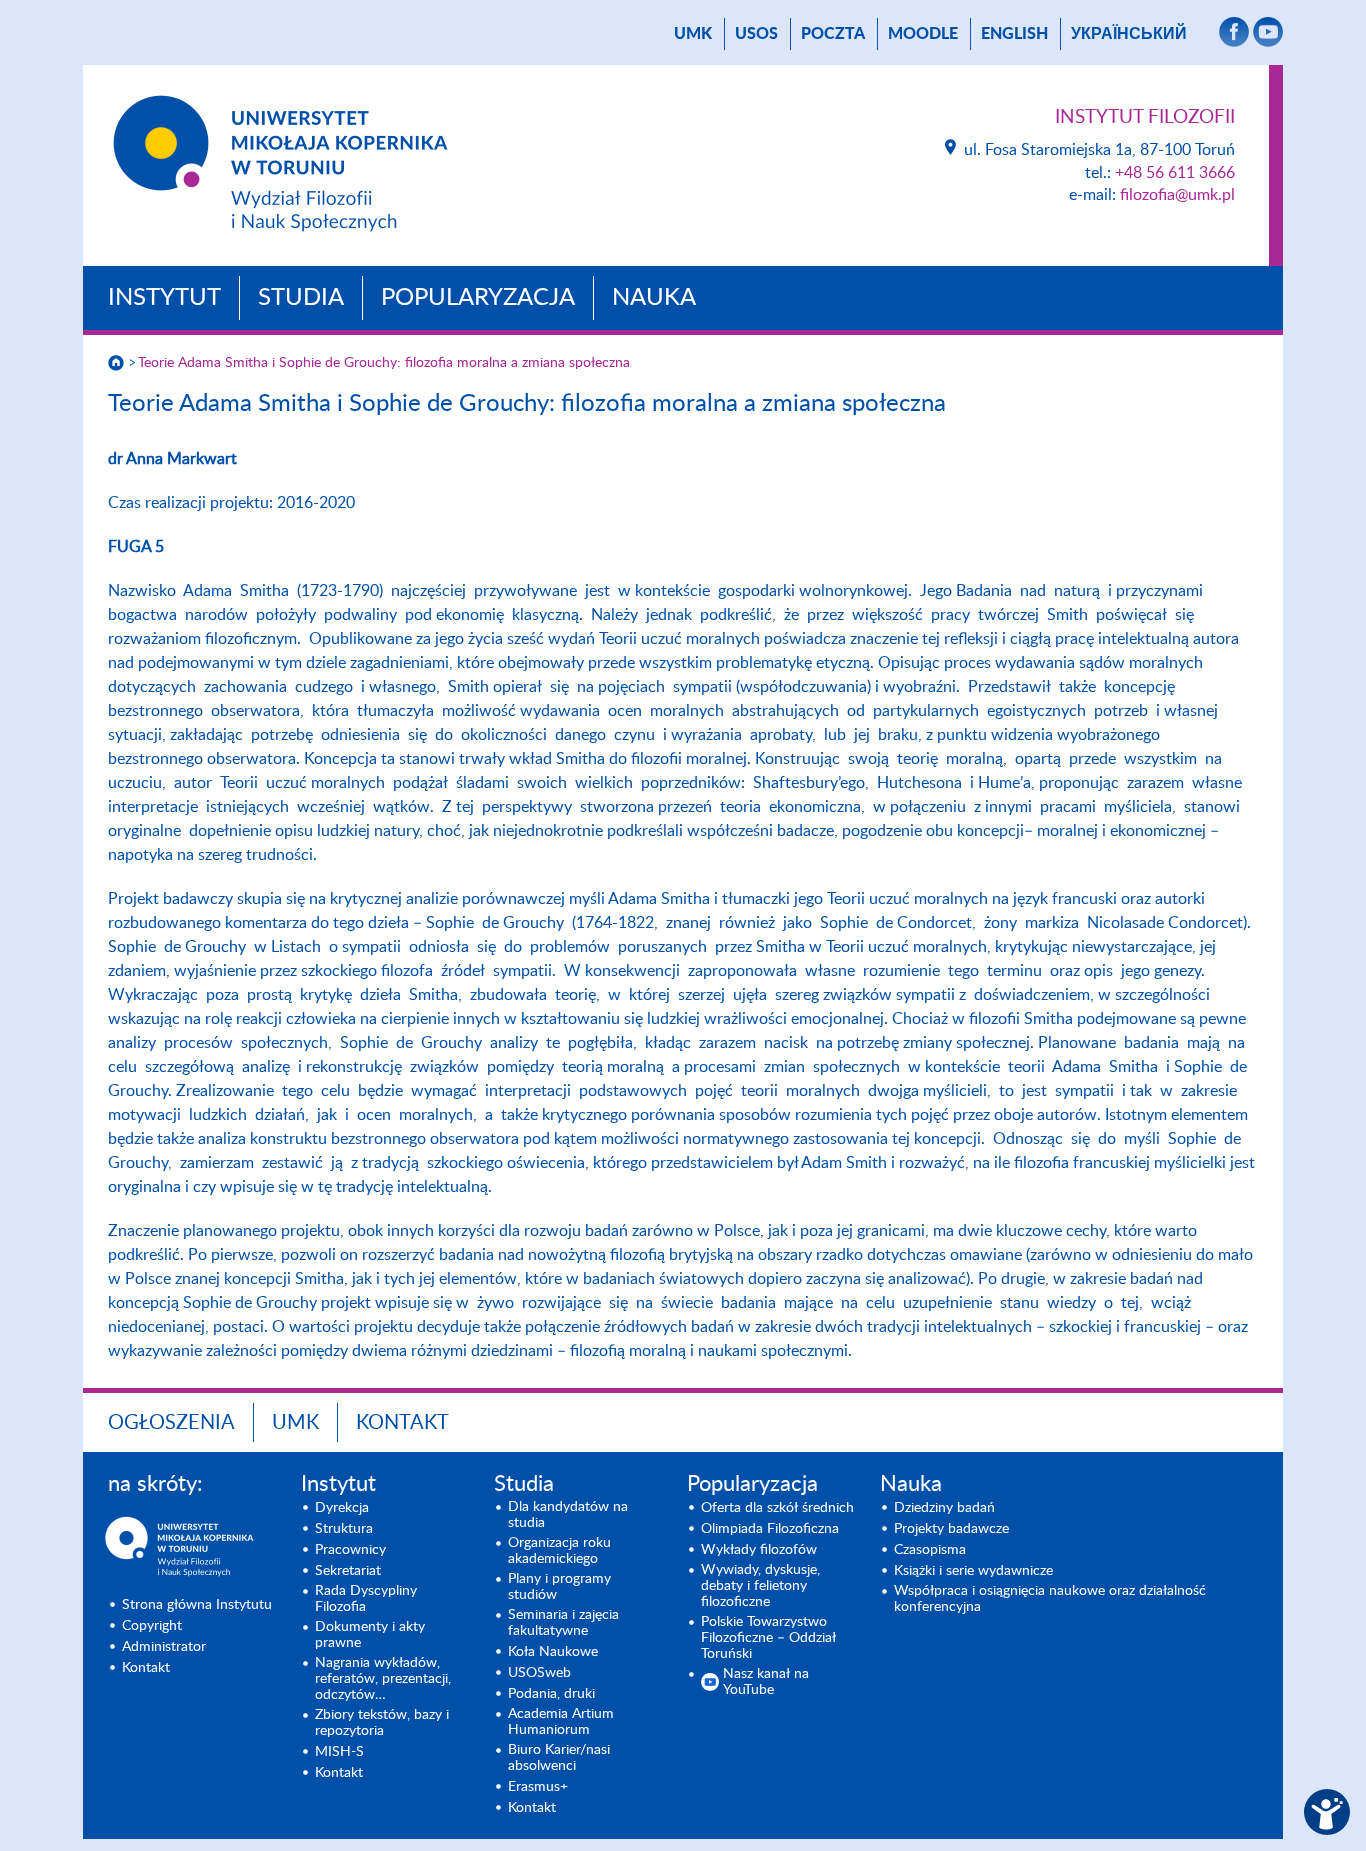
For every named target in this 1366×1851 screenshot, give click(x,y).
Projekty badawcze (951, 1529)
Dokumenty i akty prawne (370, 1635)
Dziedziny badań (944, 1508)
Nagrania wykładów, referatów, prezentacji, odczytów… (383, 1679)
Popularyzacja (478, 298)
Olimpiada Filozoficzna (770, 1529)
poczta (833, 34)
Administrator (164, 1647)
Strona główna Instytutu (197, 1605)
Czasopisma (930, 1550)
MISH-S (339, 1752)
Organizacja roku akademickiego (559, 1551)
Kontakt (402, 1423)
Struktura (344, 1529)
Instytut (164, 298)
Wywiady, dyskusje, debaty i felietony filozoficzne (760, 1586)
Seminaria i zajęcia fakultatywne (563, 1623)
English (1014, 34)
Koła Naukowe (553, 1652)
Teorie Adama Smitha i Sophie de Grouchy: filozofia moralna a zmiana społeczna (384, 363)
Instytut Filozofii (1145, 117)
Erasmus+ (538, 1787)
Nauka (654, 298)
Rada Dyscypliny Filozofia (366, 1599)
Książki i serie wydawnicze (973, 1571)
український (1129, 34)
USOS (756, 34)
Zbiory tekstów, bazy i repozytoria (382, 1723)
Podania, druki (551, 1694)
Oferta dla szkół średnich (777, 1508)
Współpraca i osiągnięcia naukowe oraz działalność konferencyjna (1050, 1599)
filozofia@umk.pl (1177, 195)
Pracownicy (350, 1550)
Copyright (152, 1626)
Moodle (923, 34)
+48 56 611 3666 (1175, 173)
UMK (693, 34)
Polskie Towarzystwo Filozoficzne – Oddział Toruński (768, 1638)
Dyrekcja (342, 1508)
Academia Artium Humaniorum (561, 1722)
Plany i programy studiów (559, 1587)
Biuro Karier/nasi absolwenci (559, 1758)
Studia (301, 298)
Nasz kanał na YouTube (766, 1682)
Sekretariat (348, 1571)
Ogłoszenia (171, 1423)
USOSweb (539, 1673)
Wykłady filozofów (759, 1550)
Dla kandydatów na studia (568, 1515)
